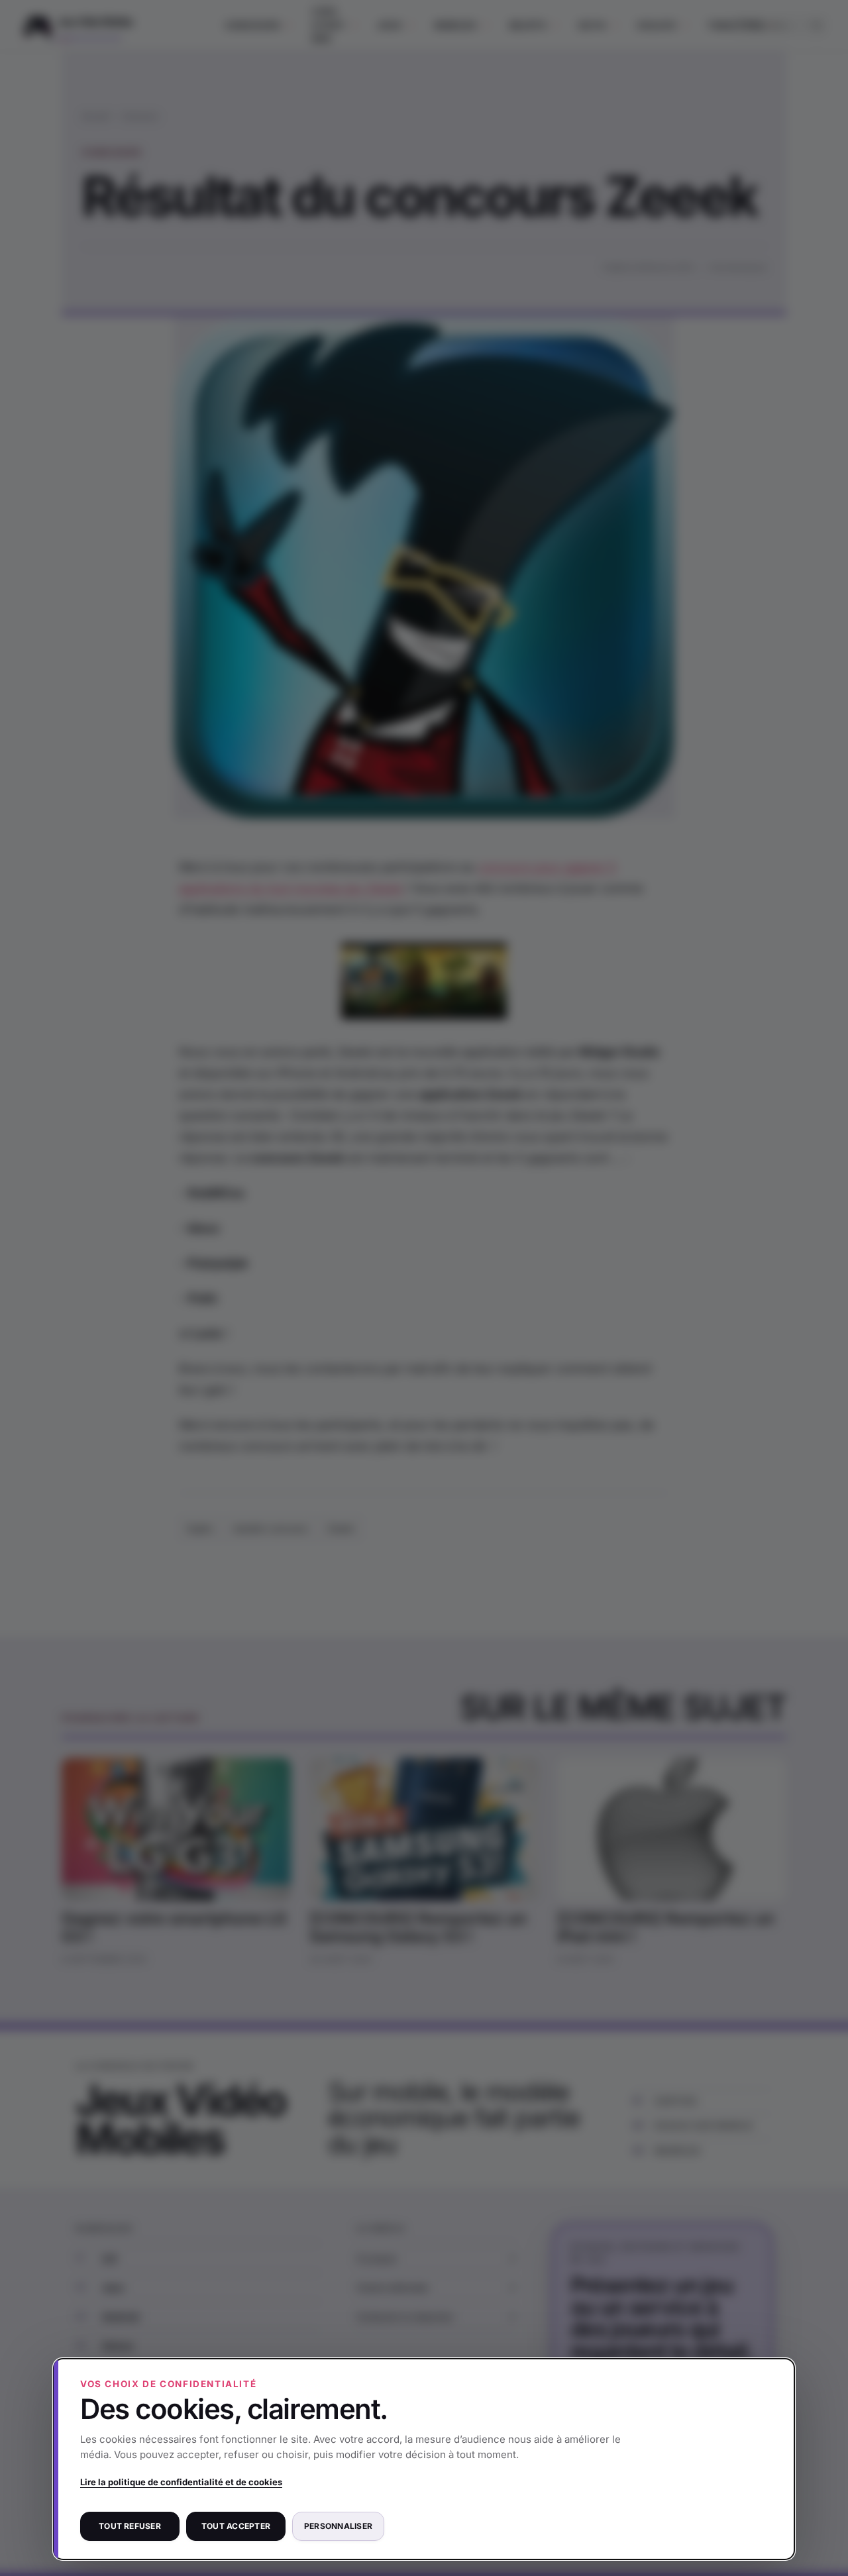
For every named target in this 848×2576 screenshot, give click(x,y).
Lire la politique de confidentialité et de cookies (181, 2482)
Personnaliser (338, 2526)
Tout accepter (236, 2526)
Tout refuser (130, 2526)
